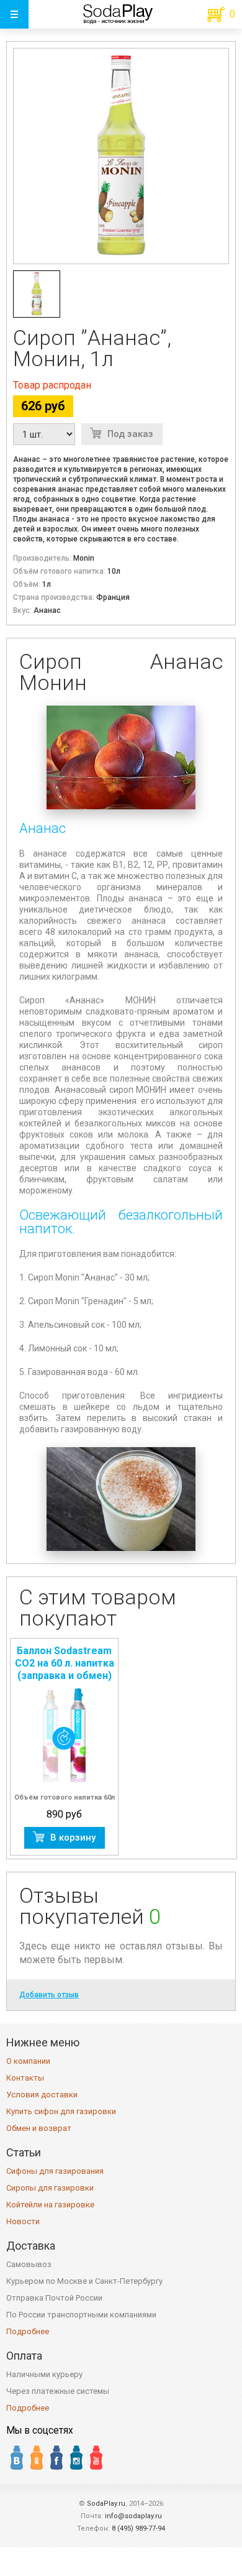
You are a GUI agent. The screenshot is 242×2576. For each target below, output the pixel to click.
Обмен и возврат (39, 2128)
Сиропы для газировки (50, 2188)
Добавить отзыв (49, 1995)
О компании (28, 2061)
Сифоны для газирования (55, 2171)
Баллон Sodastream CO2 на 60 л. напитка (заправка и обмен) (65, 1663)
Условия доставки (42, 2095)
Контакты (25, 2078)
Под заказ (130, 434)
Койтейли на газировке (50, 2205)
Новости (23, 2221)
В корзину (73, 1838)
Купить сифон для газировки (61, 2111)
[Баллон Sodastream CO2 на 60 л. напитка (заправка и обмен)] (64, 1736)
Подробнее (28, 2331)
